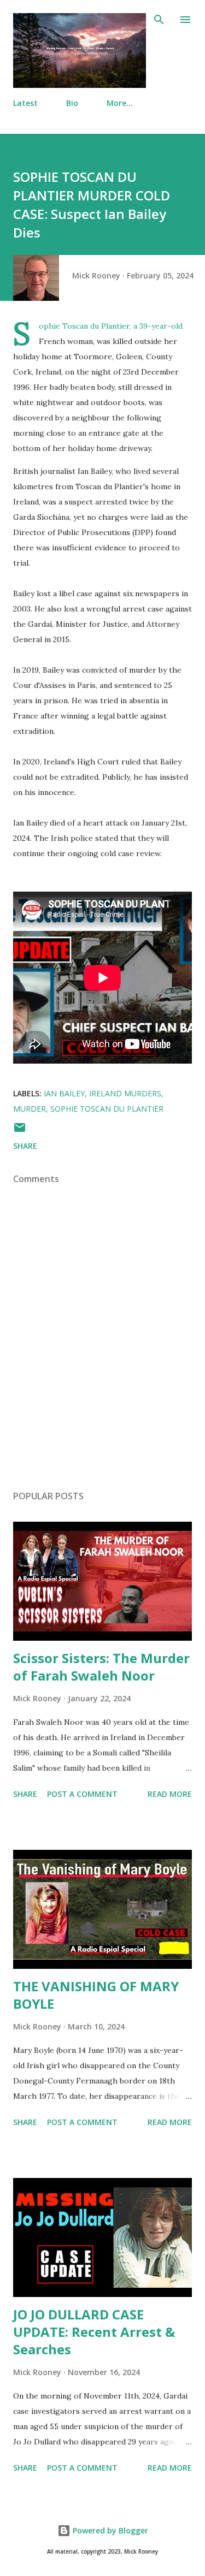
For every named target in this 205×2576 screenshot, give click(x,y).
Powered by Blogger (109, 2530)
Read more (170, 1794)
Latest (25, 103)
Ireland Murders (125, 1093)
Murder (30, 1109)
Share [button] (25, 1146)
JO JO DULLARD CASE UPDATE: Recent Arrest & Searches (94, 2332)
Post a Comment (82, 1794)
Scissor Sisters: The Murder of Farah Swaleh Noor (101, 1667)
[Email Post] (20, 1131)
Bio (72, 103)
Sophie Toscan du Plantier (107, 1109)
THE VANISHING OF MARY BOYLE (96, 1995)
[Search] (159, 20)
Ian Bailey (64, 1093)
